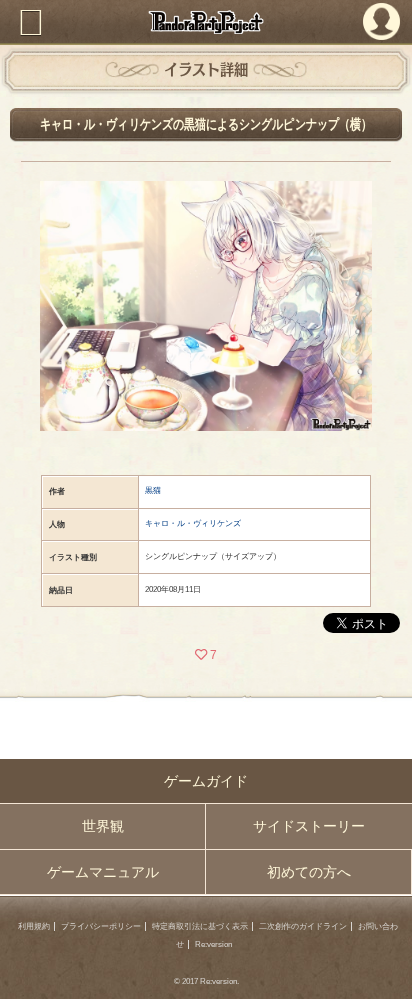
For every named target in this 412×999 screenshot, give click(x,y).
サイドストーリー (309, 826)
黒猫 (153, 490)
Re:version (213, 944)
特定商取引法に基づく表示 (200, 926)
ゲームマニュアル (103, 872)
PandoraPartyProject (206, 22)
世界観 (103, 826)
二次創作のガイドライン (303, 926)
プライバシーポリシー (101, 926)
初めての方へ (309, 872)
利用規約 (34, 926)
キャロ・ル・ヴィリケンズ (193, 523)
